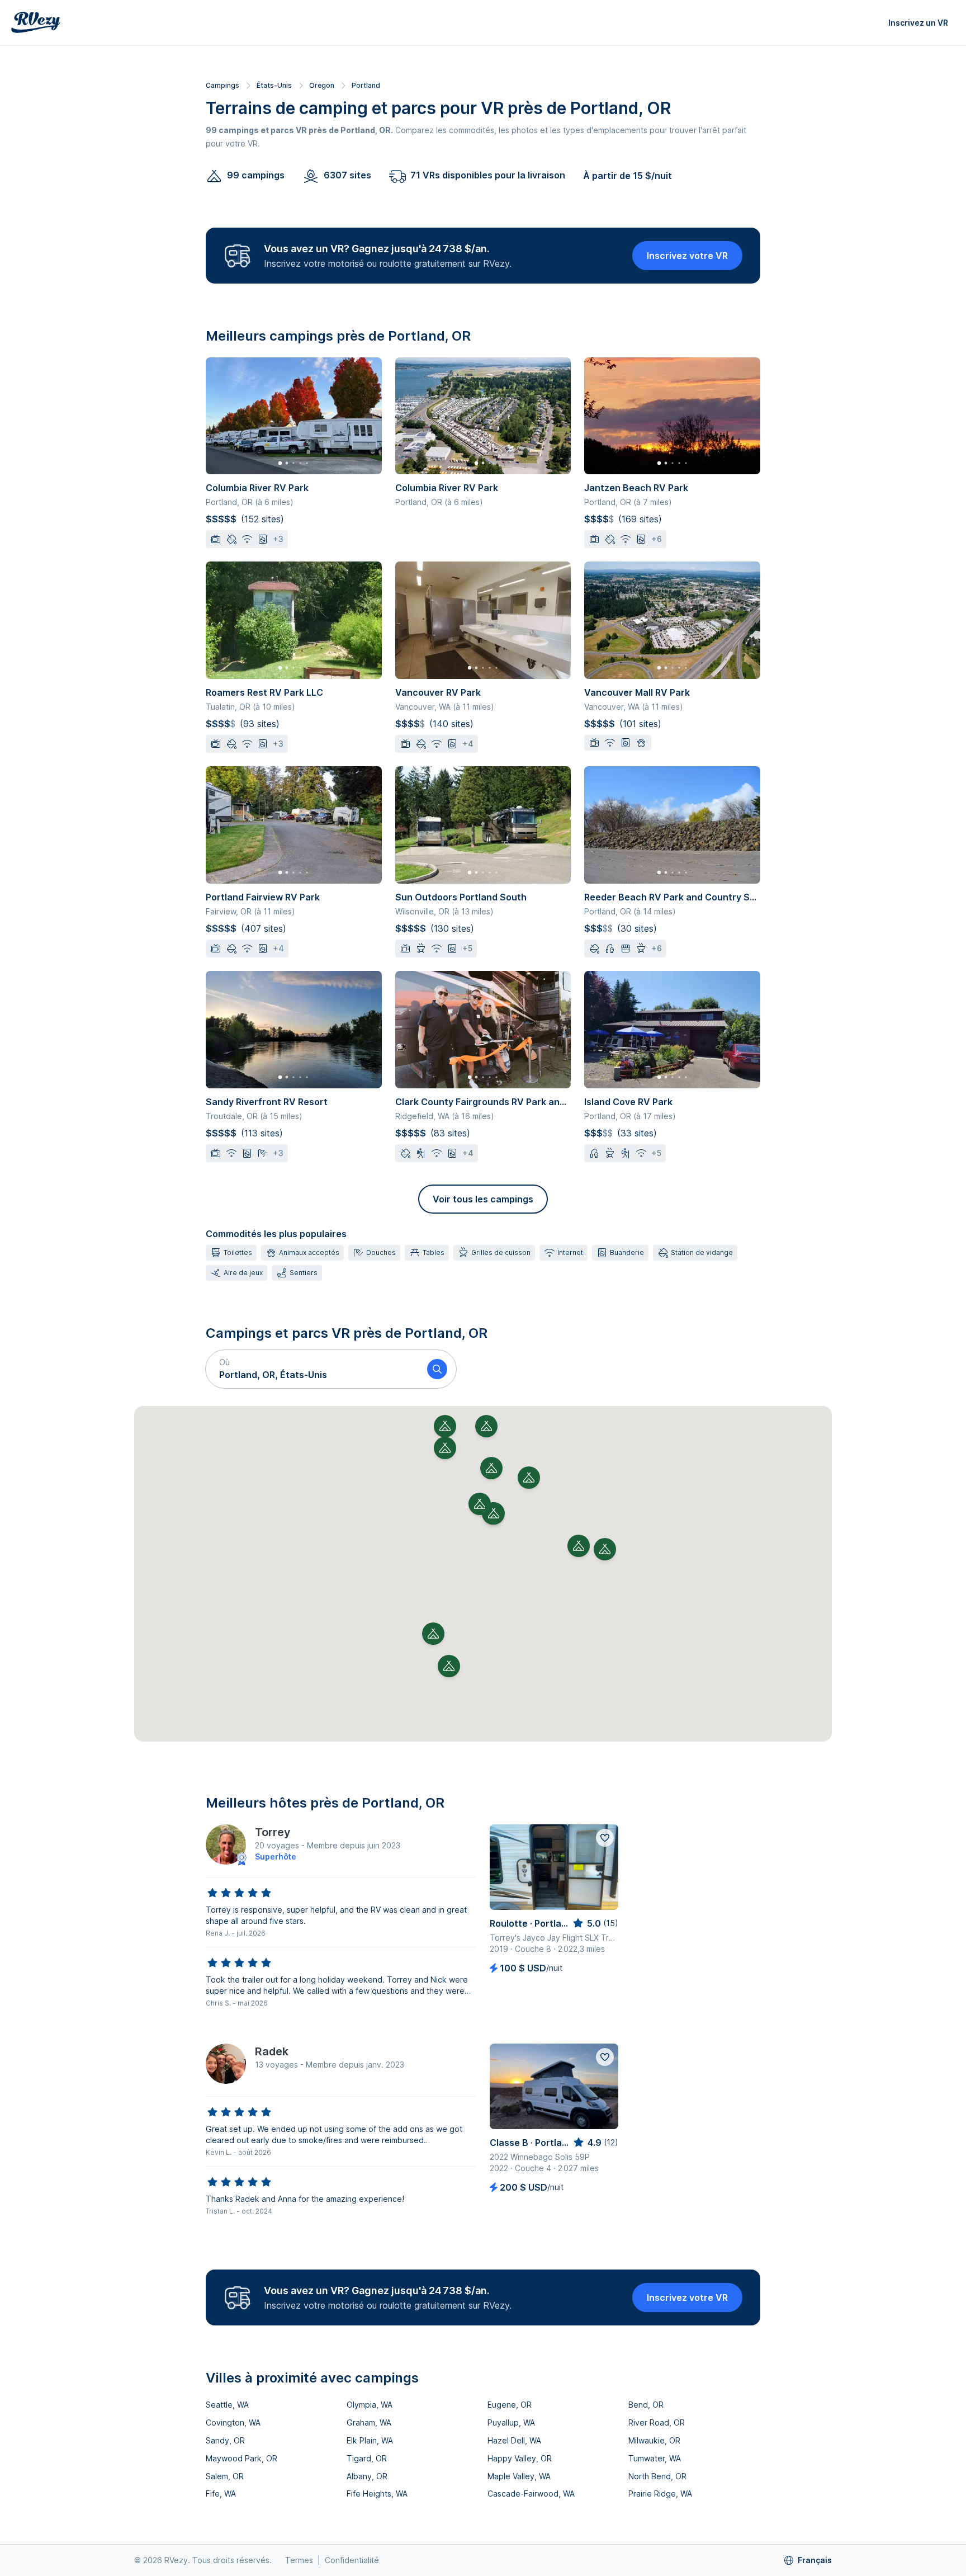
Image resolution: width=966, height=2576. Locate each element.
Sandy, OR (225, 2440)
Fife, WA (221, 2494)
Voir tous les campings (483, 1199)
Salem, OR (225, 2476)
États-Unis (274, 85)
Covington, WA (233, 2422)
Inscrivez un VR (918, 23)
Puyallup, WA (511, 2422)
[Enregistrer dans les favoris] (605, 1838)
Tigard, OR (367, 2458)
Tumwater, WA (655, 2458)
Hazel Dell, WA (514, 2440)
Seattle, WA (227, 2405)
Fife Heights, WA (377, 2494)
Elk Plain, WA (370, 2440)
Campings (222, 85)
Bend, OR (646, 2405)
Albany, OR (367, 2476)
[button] (312, 1369)
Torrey (273, 1832)
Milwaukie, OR (654, 2440)
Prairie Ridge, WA (660, 2494)
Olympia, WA (370, 2405)
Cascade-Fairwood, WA (531, 2494)
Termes (299, 2560)
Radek (272, 2051)
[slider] (239, 1893)
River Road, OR (657, 2422)
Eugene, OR (510, 2405)
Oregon (322, 85)
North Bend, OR (657, 2476)
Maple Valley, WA (519, 2476)
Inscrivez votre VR (687, 256)
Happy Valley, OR (520, 2458)
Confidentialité (352, 2560)
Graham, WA (369, 2422)
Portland (366, 85)
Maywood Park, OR (241, 2458)
